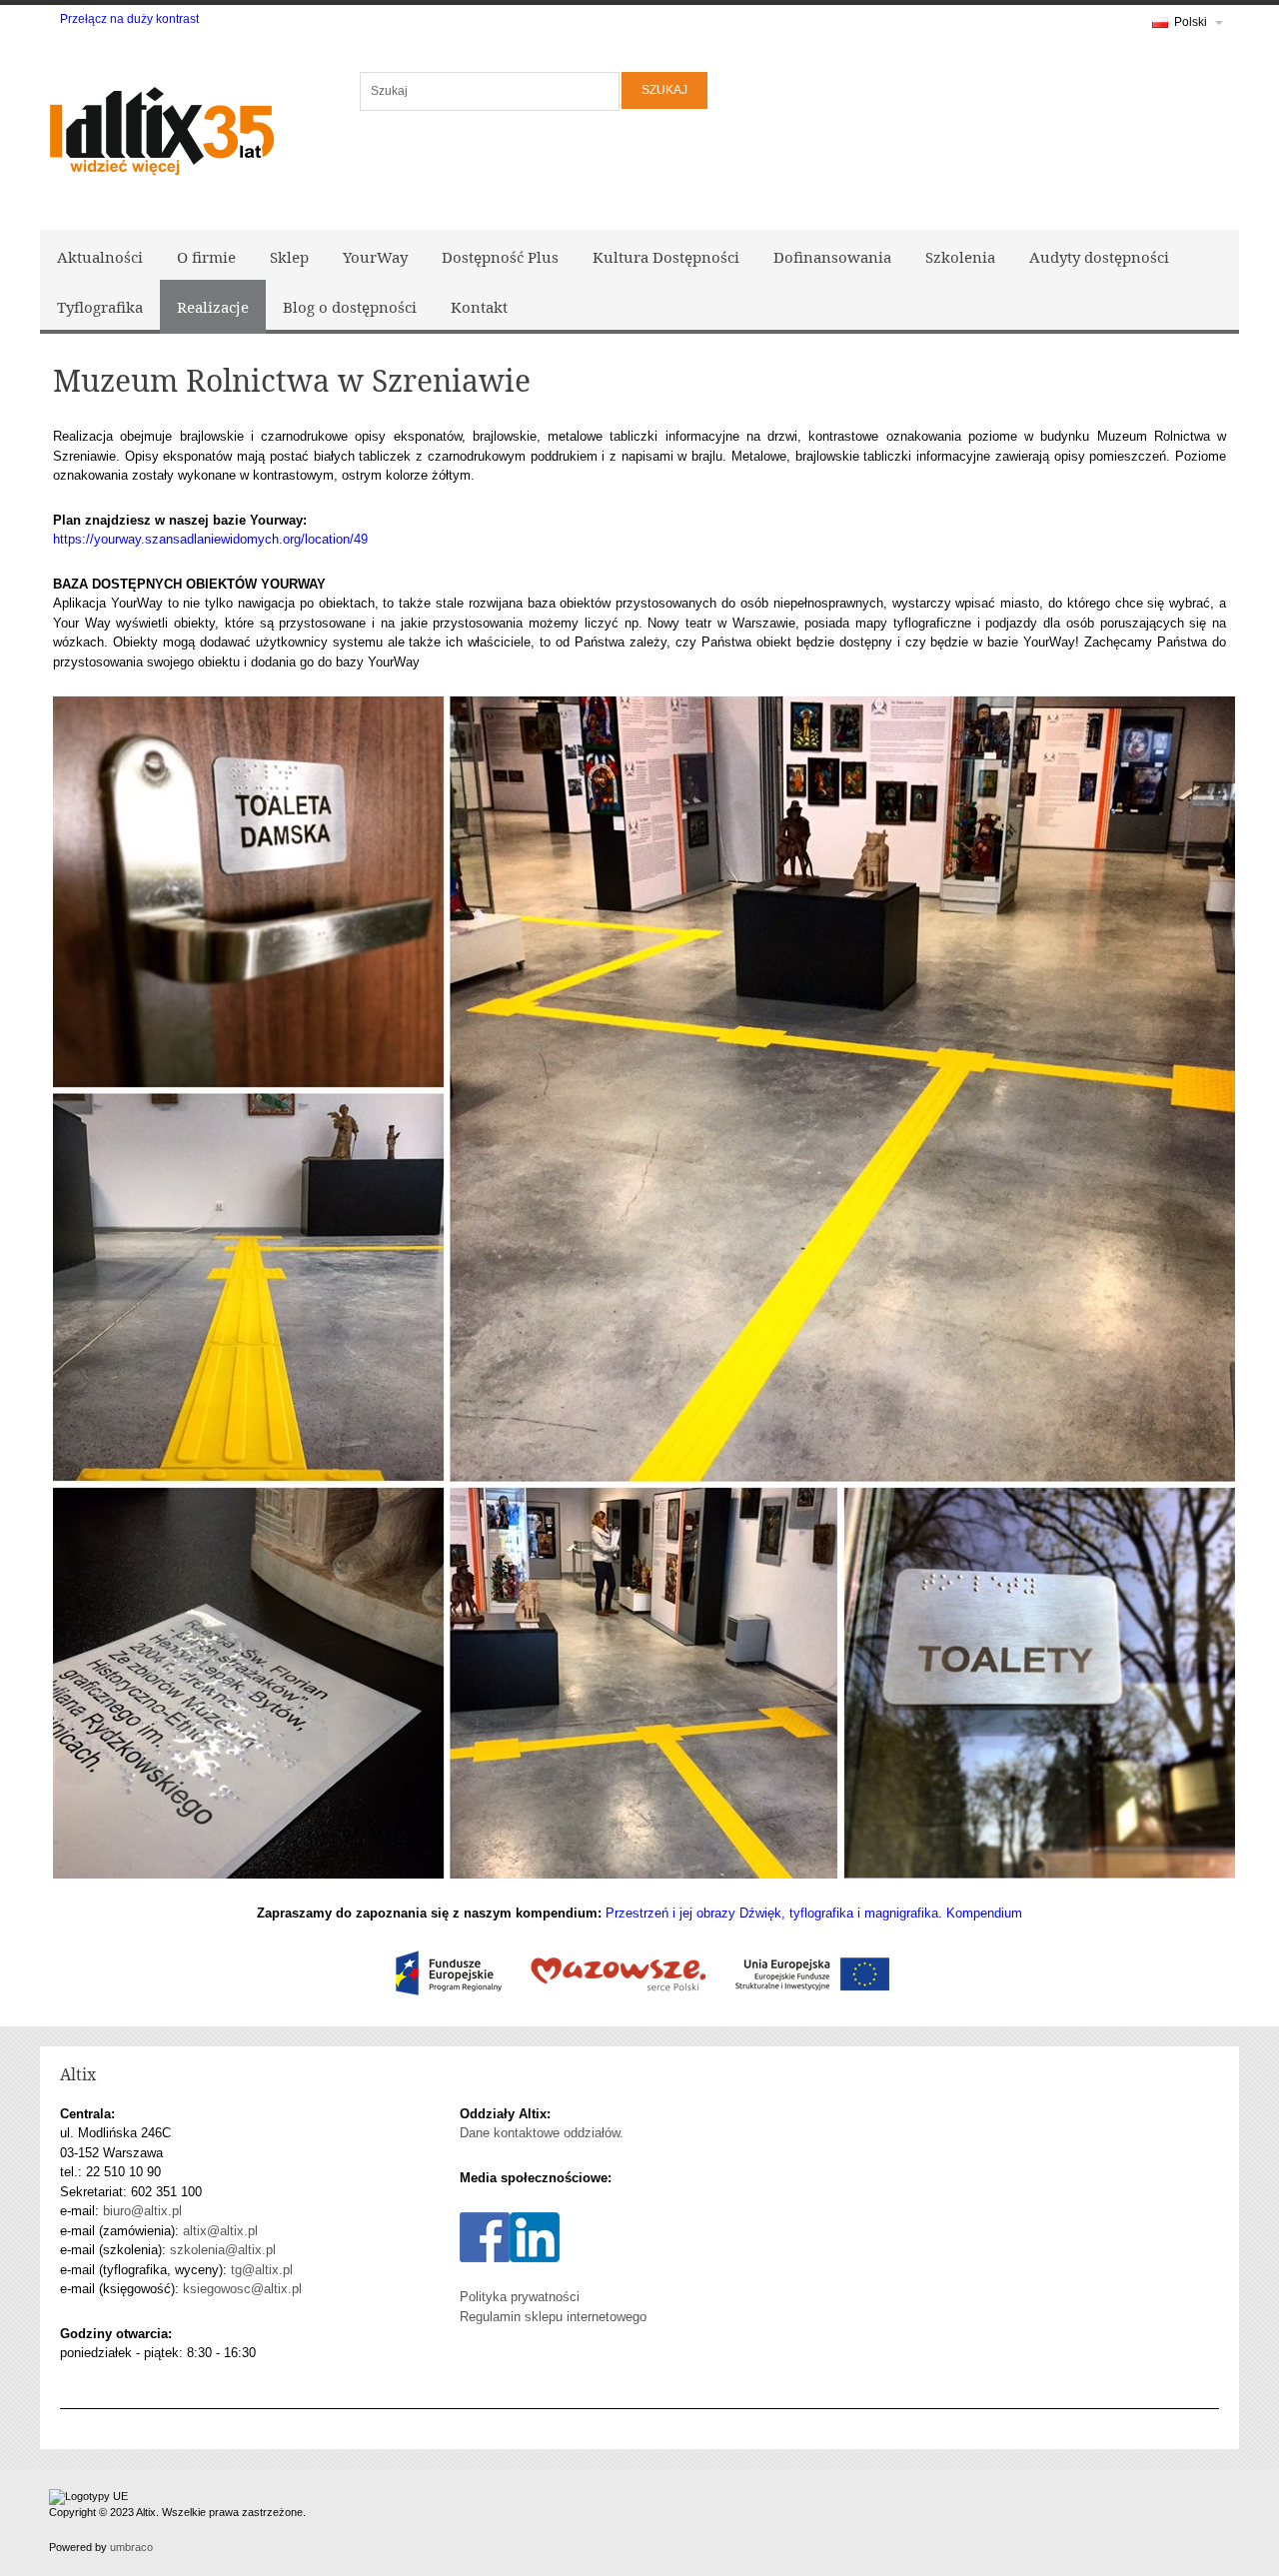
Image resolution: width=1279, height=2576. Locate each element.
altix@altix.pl (220, 2231)
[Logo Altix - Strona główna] (160, 127)
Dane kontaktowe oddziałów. (542, 2133)
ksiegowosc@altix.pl (242, 2289)
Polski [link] (1191, 22)
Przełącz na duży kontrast (129, 19)
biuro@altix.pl (142, 2211)
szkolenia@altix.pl (223, 2250)
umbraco (131, 2547)
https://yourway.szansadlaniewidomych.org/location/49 (210, 539)
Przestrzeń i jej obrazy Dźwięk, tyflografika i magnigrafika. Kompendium (814, 1913)
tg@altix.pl (262, 2270)
